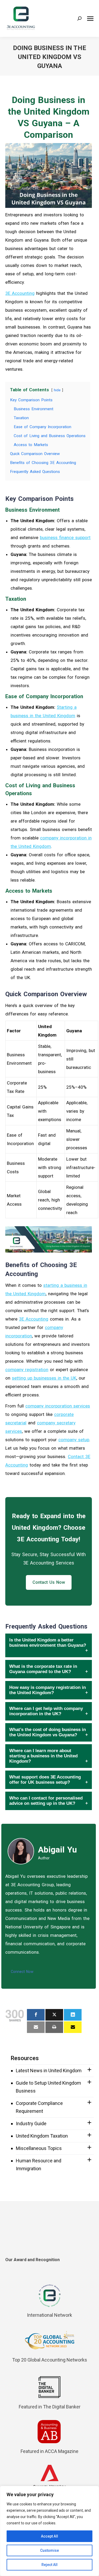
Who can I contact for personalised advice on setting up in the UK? (46, 1801)
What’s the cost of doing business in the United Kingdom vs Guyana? (48, 1732)
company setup (74, 1440)
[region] (49, 2531)
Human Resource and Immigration (39, 2165)
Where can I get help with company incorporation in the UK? (46, 1711)
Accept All (49, 2536)
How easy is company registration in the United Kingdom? (48, 1690)
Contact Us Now (49, 1582)
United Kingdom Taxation (42, 2136)
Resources (25, 2058)
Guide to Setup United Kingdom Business (48, 2087)
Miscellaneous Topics (39, 2148)
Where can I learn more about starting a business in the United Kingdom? (43, 1756)
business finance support (65, 537)
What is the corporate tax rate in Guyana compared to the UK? (43, 1669)
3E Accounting (20, 293)
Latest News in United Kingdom (49, 2071)
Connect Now (22, 1972)
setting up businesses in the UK (44, 1378)
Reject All (49, 2565)
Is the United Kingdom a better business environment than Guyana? (48, 1643)
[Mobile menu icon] (90, 19)
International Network (49, 2315)
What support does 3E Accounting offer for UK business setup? (45, 1780)
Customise (49, 2550)
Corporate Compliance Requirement (39, 2107)
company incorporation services (58, 1406)
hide (57, 390)
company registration (27, 1370)
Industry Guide (31, 2123)
